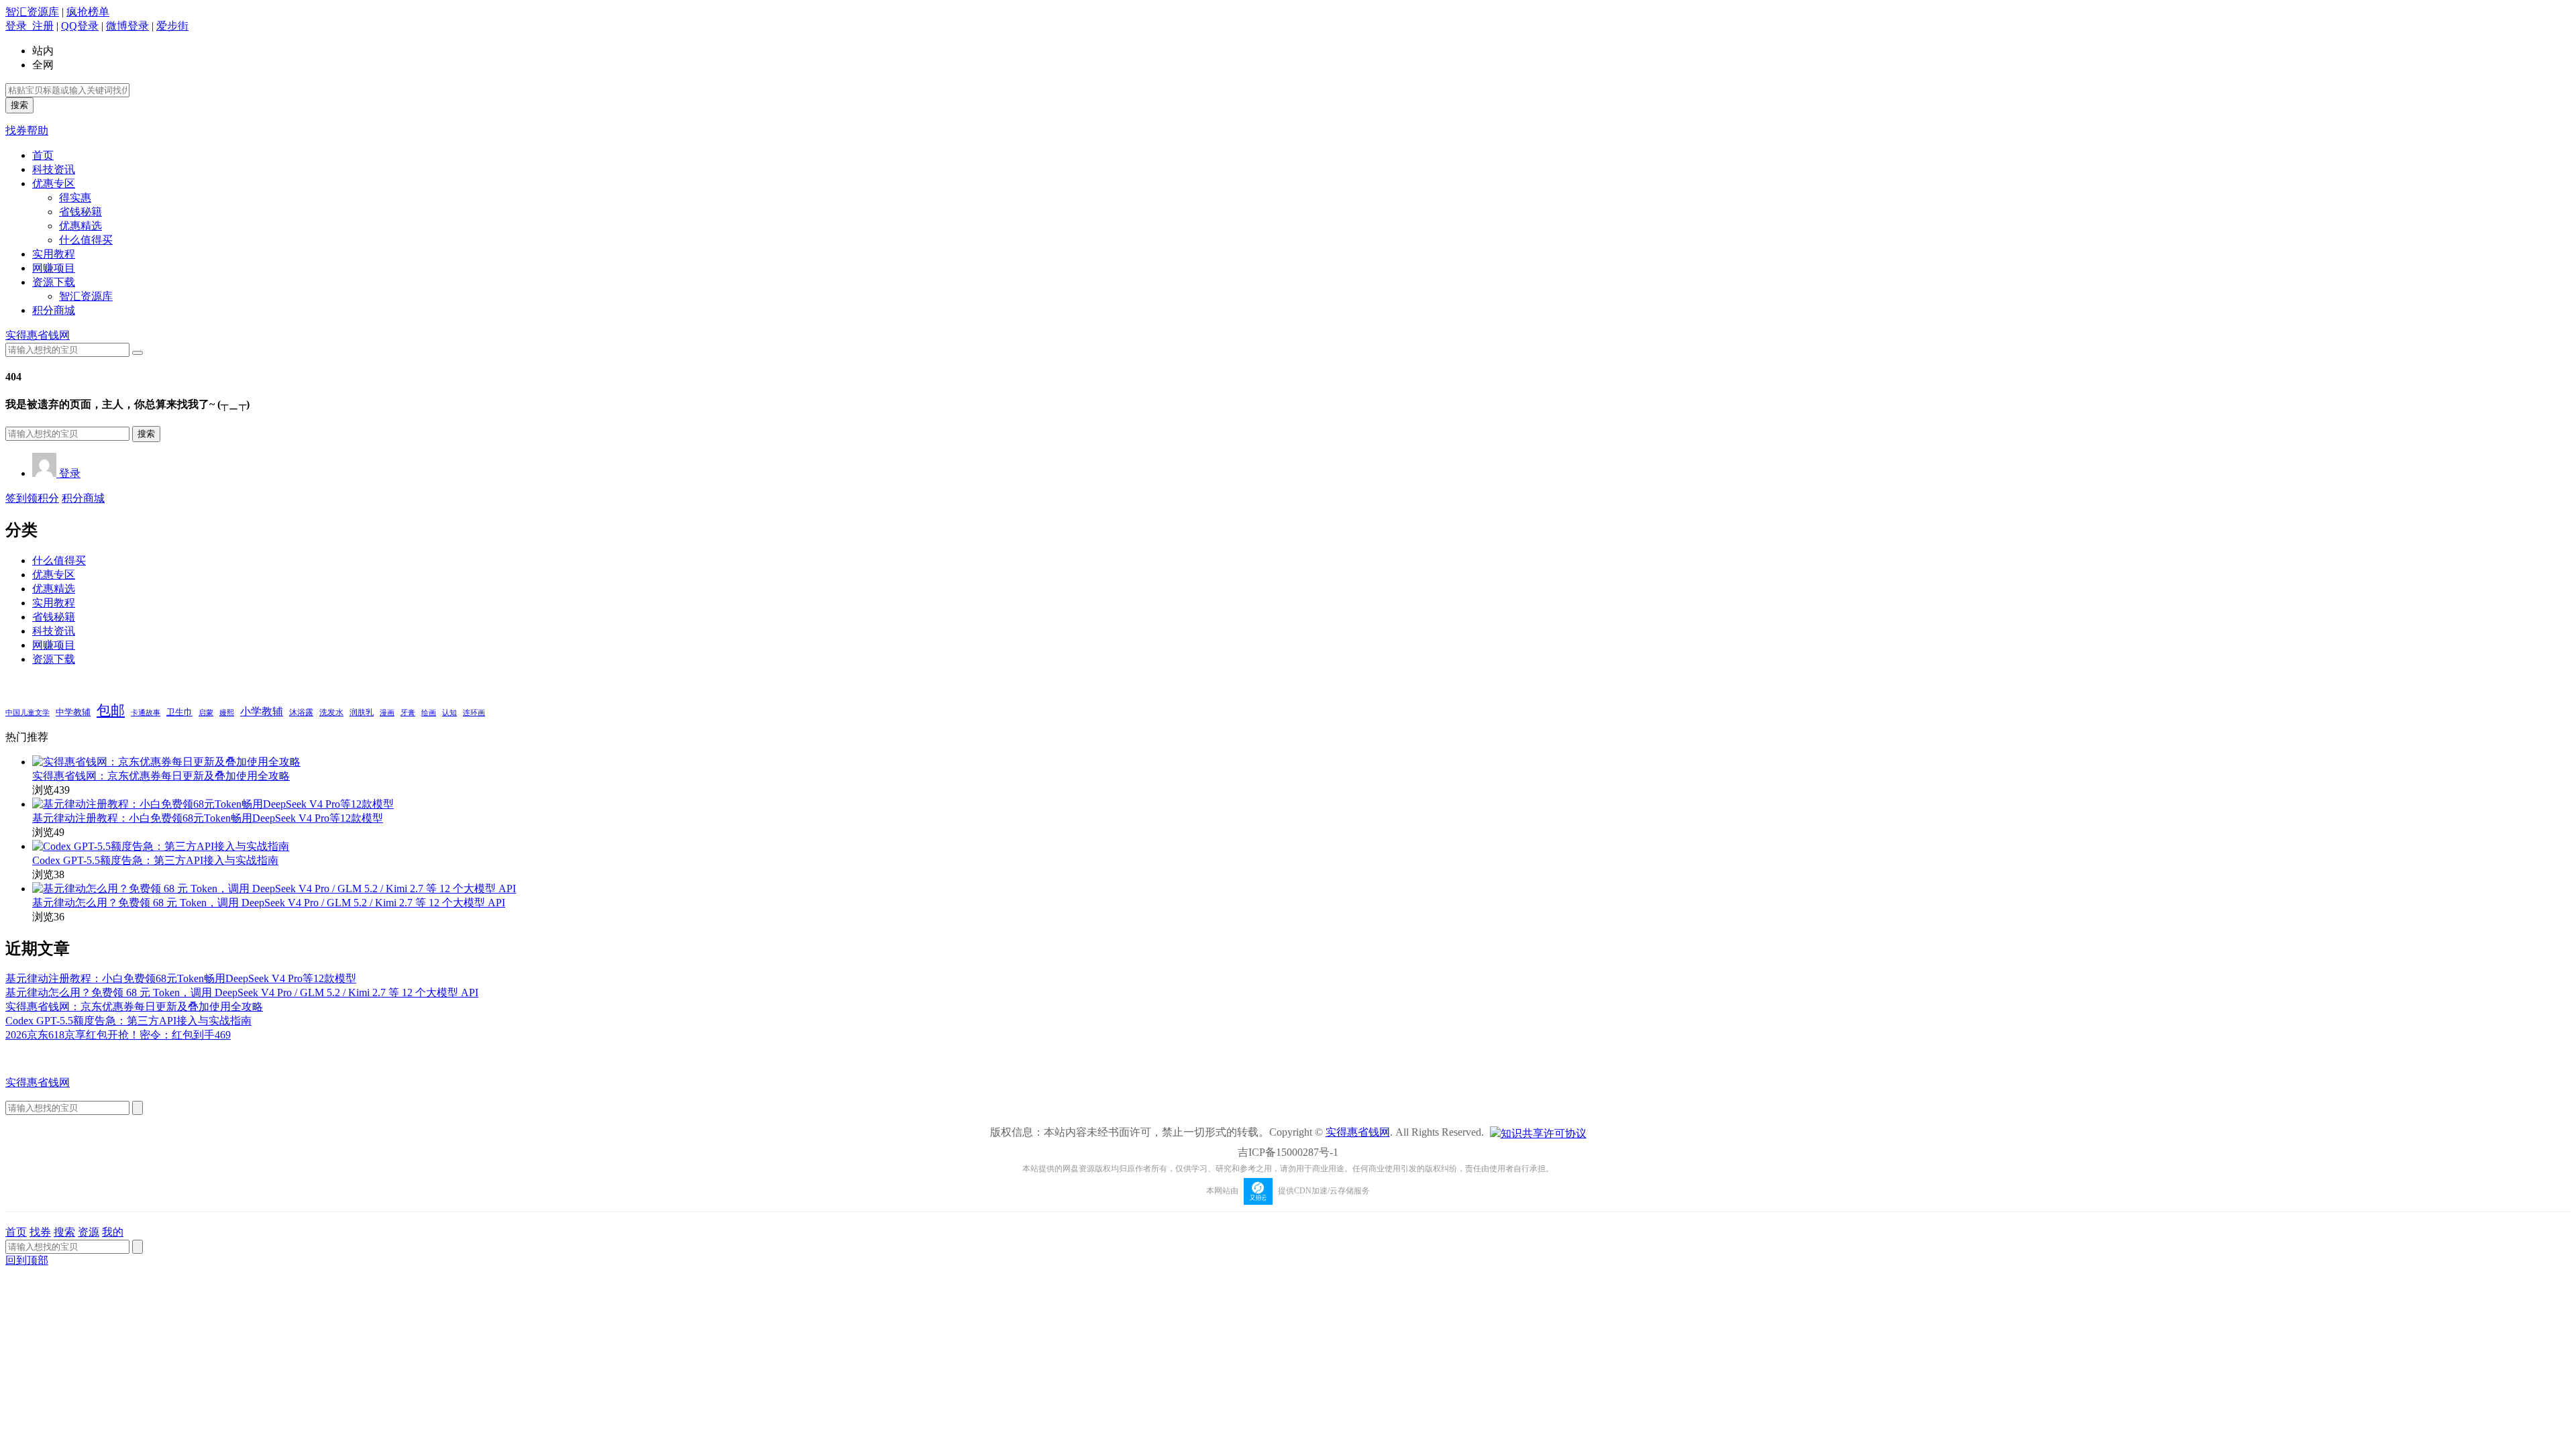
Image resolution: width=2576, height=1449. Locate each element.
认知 (449, 713)
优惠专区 (54, 183)
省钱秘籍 (80, 212)
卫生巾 (179, 712)
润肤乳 (362, 713)
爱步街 (172, 26)
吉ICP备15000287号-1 (1288, 1152)
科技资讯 (54, 169)
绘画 (429, 712)
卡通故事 (146, 712)
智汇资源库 (32, 12)
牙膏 (408, 713)
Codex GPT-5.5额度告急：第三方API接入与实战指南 (155, 860)
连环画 (474, 712)
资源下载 (54, 282)
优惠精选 (80, 226)
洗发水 (331, 712)
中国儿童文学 (28, 712)
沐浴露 (301, 712)
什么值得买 (86, 240)
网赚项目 (54, 268)
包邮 (111, 710)
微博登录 (127, 26)
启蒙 (206, 713)
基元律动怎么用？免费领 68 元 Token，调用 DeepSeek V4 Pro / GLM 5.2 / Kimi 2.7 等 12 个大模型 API (269, 903)
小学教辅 (262, 711)
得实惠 (75, 198)
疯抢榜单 (88, 12)
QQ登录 (80, 26)
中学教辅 (73, 712)
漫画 (387, 712)
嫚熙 (227, 712)
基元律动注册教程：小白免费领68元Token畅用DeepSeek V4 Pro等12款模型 (208, 818)
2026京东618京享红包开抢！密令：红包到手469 (118, 1035)
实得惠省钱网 (38, 335)
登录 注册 (30, 26)
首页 (43, 155)
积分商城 (54, 310)
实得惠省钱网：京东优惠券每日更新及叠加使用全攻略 (161, 776)
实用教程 (54, 254)
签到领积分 (32, 498)
